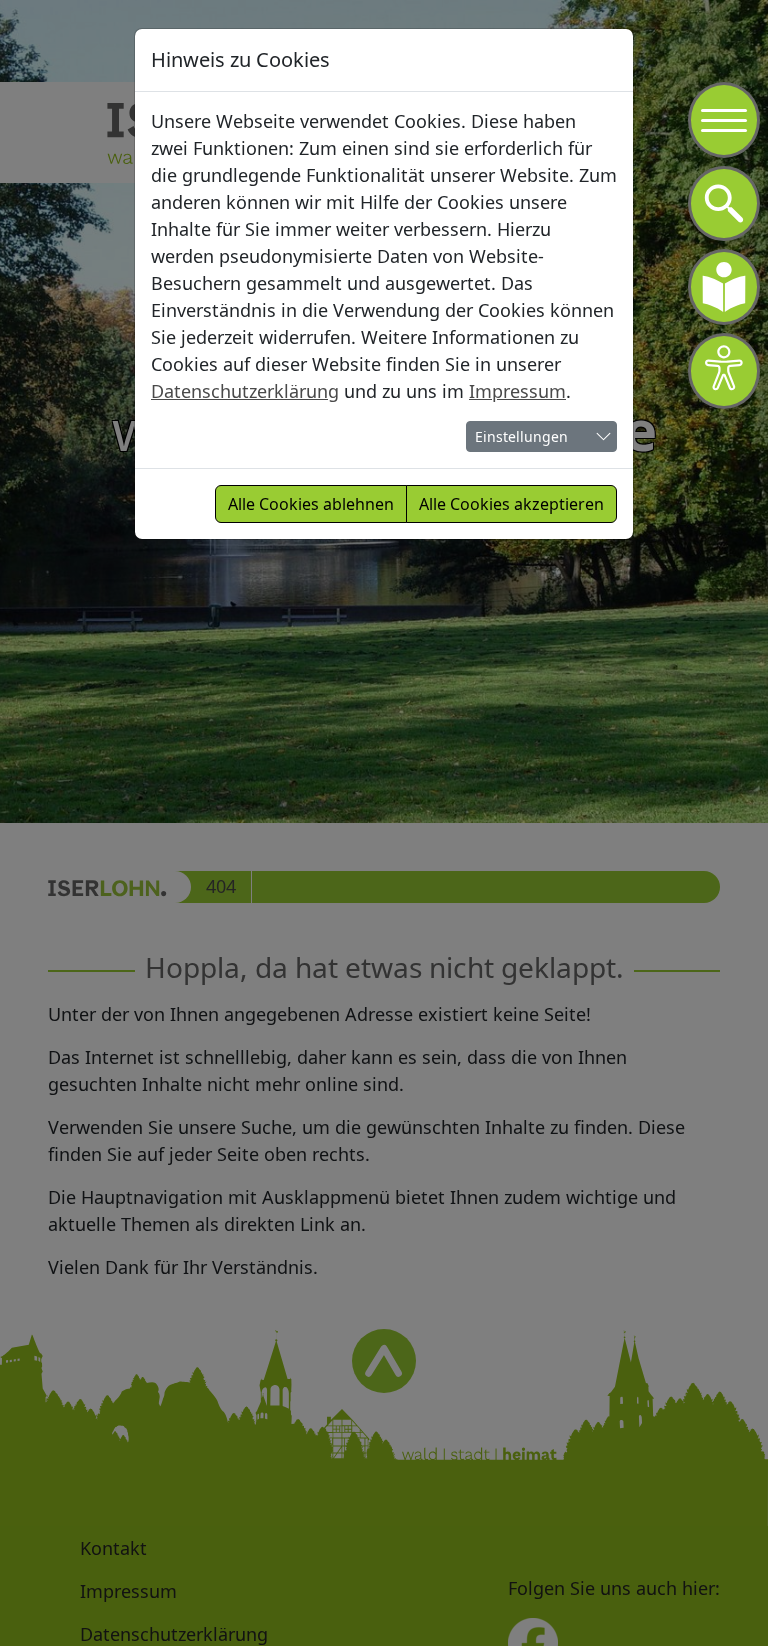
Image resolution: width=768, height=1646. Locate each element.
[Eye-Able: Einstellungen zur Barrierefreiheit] (724, 371)
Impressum (517, 391)
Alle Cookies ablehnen (311, 504)
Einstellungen (521, 436)
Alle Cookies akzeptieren (511, 504)
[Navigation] (724, 120)
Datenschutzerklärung (245, 391)
